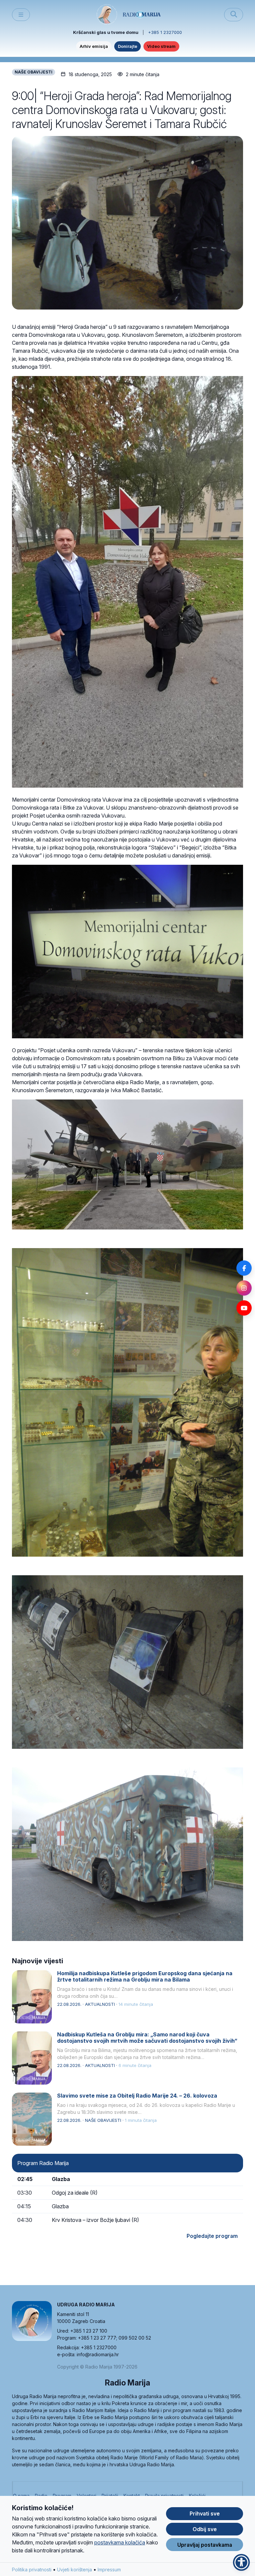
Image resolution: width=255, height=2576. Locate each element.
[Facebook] (244, 1268)
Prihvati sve (205, 2513)
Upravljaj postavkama (205, 2545)
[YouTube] (244, 1308)
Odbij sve (205, 2529)
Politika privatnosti (32, 2570)
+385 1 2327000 (165, 32)
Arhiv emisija (94, 46)
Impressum (109, 2570)
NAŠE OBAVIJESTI (34, 72)
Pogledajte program (212, 2236)
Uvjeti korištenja (75, 2570)
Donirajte (127, 46)
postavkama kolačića (120, 2542)
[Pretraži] (234, 15)
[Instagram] (244, 1288)
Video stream (161, 46)
